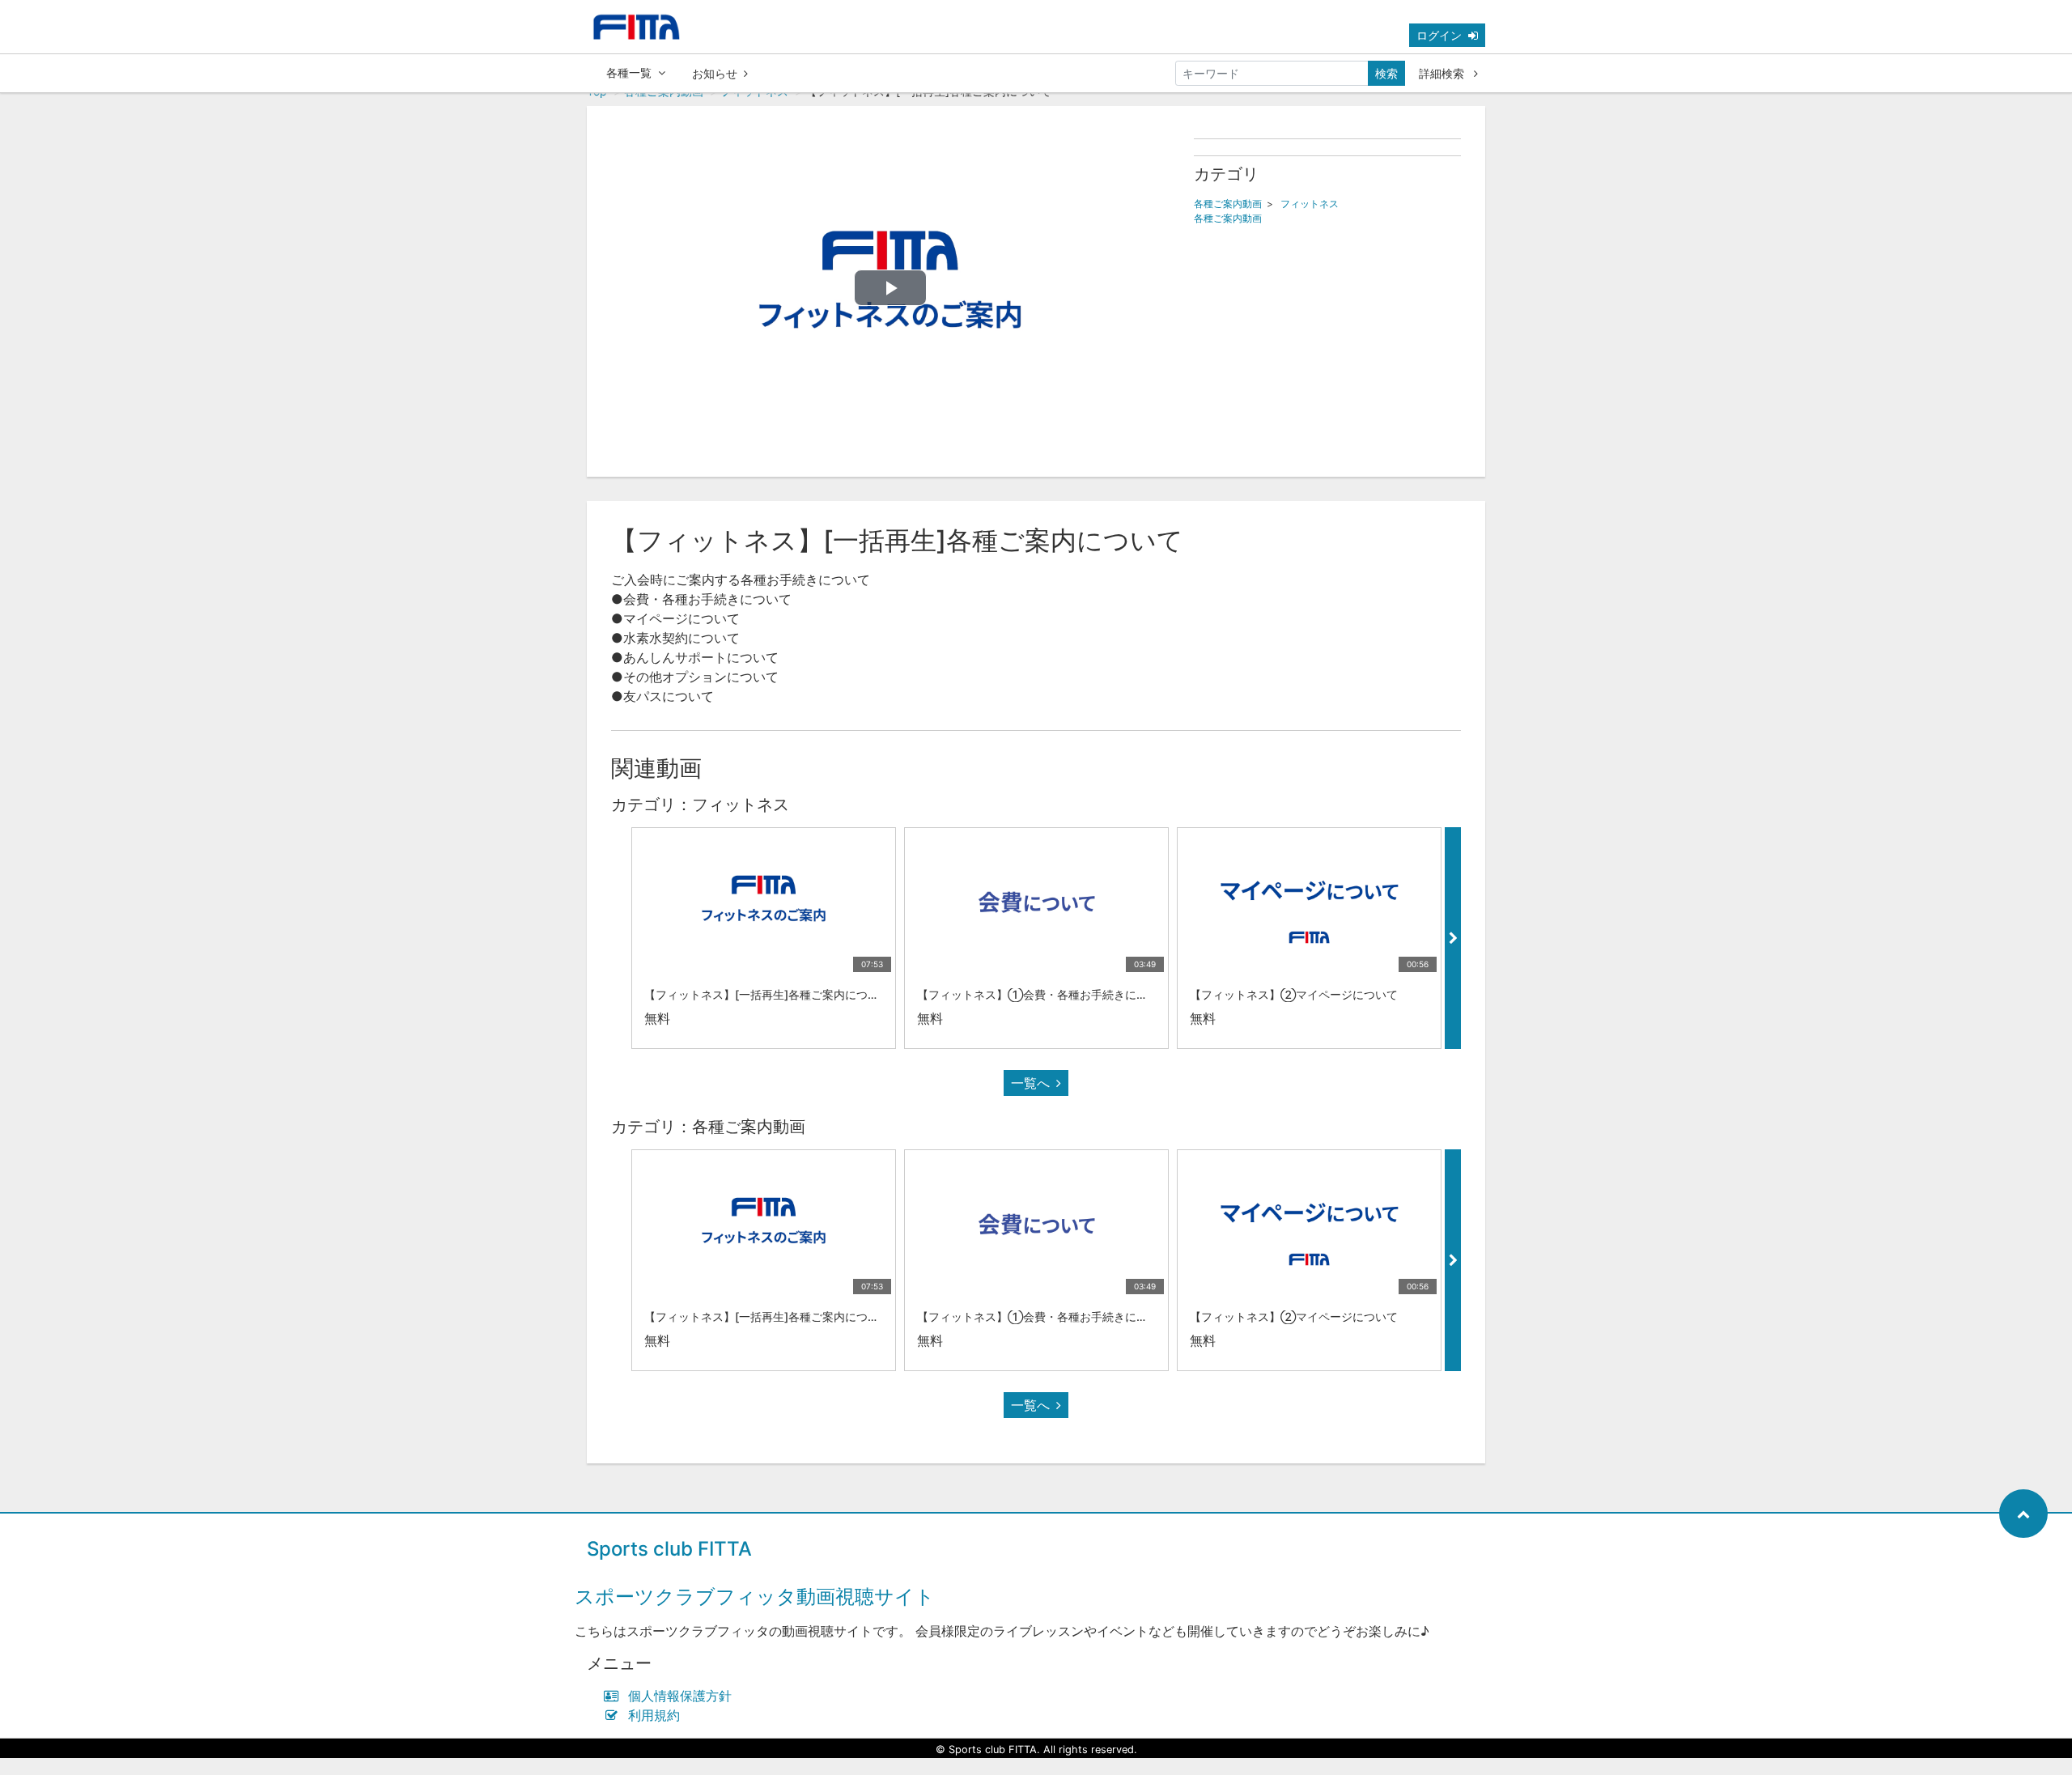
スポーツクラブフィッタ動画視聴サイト (755, 1597)
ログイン (1439, 35)
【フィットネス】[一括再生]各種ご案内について (767, 994)
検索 (1386, 73)
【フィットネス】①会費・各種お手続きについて (1044, 994)
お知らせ (715, 73)
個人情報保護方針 (680, 1696)
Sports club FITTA (669, 1549)
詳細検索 (1443, 73)
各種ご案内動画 (1228, 204)
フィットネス (1310, 204)
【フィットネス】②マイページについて (1294, 994)
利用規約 (654, 1715)
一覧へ (1030, 1083)
